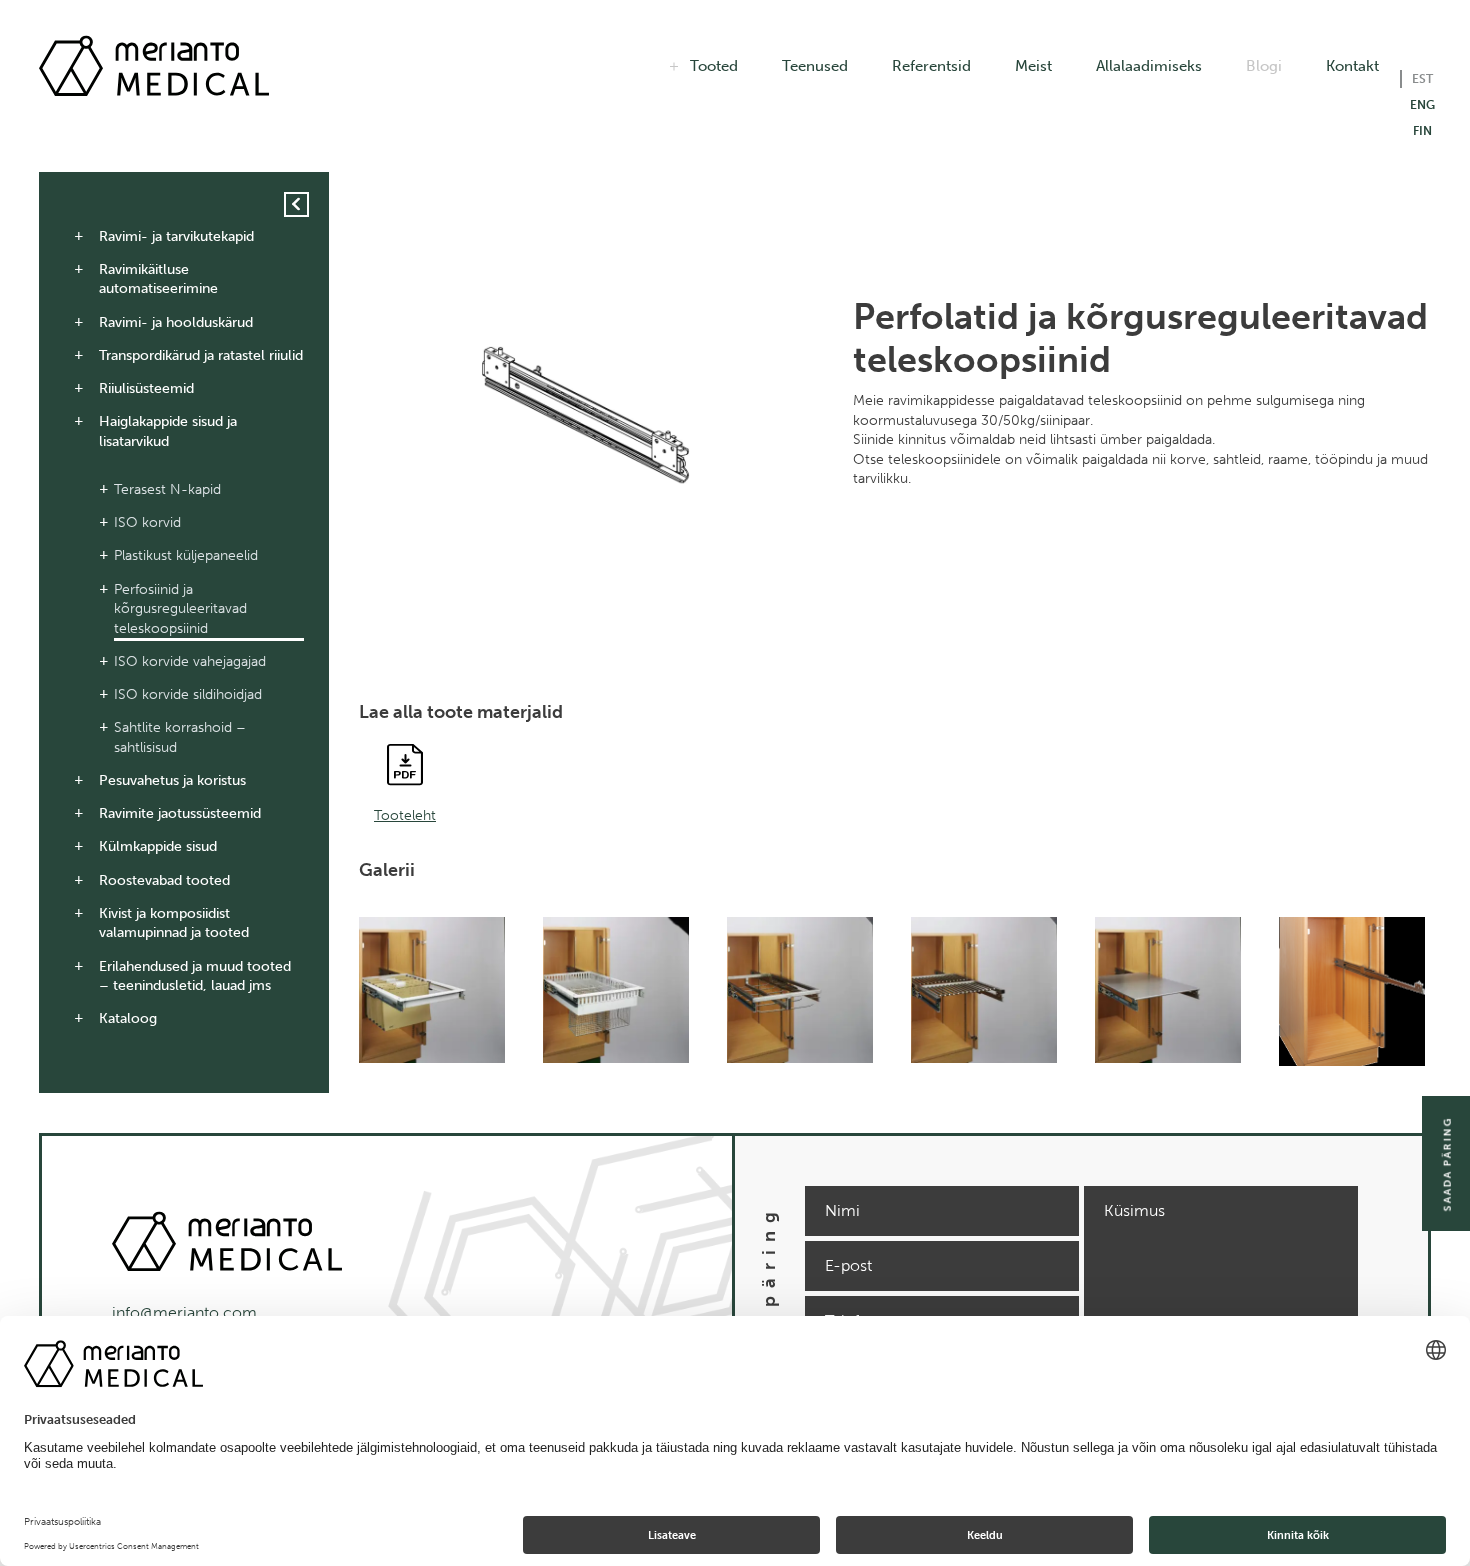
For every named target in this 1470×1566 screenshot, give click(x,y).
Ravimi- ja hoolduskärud (176, 322)
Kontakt (1352, 66)
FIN (1422, 131)
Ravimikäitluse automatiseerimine (158, 279)
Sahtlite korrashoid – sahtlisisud (180, 737)
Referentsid (931, 66)
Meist (1033, 66)
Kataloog (128, 1018)
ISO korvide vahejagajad (190, 661)
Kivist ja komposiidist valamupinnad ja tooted (174, 923)
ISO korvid (147, 522)
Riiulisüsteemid (146, 388)
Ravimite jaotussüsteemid (180, 813)
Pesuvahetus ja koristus (172, 780)
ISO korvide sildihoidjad (188, 694)
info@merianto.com (184, 1312)
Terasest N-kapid (167, 489)
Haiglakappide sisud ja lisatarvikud (168, 431)
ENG (1422, 105)
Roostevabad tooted (164, 880)
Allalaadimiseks (1149, 66)
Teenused (815, 66)
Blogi (1264, 66)
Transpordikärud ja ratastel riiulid (201, 355)
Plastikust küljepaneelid (186, 555)
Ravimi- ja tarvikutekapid (176, 236)
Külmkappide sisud (158, 846)
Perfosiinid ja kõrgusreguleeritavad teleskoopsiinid (180, 609)
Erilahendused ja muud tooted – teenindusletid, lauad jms (195, 976)
